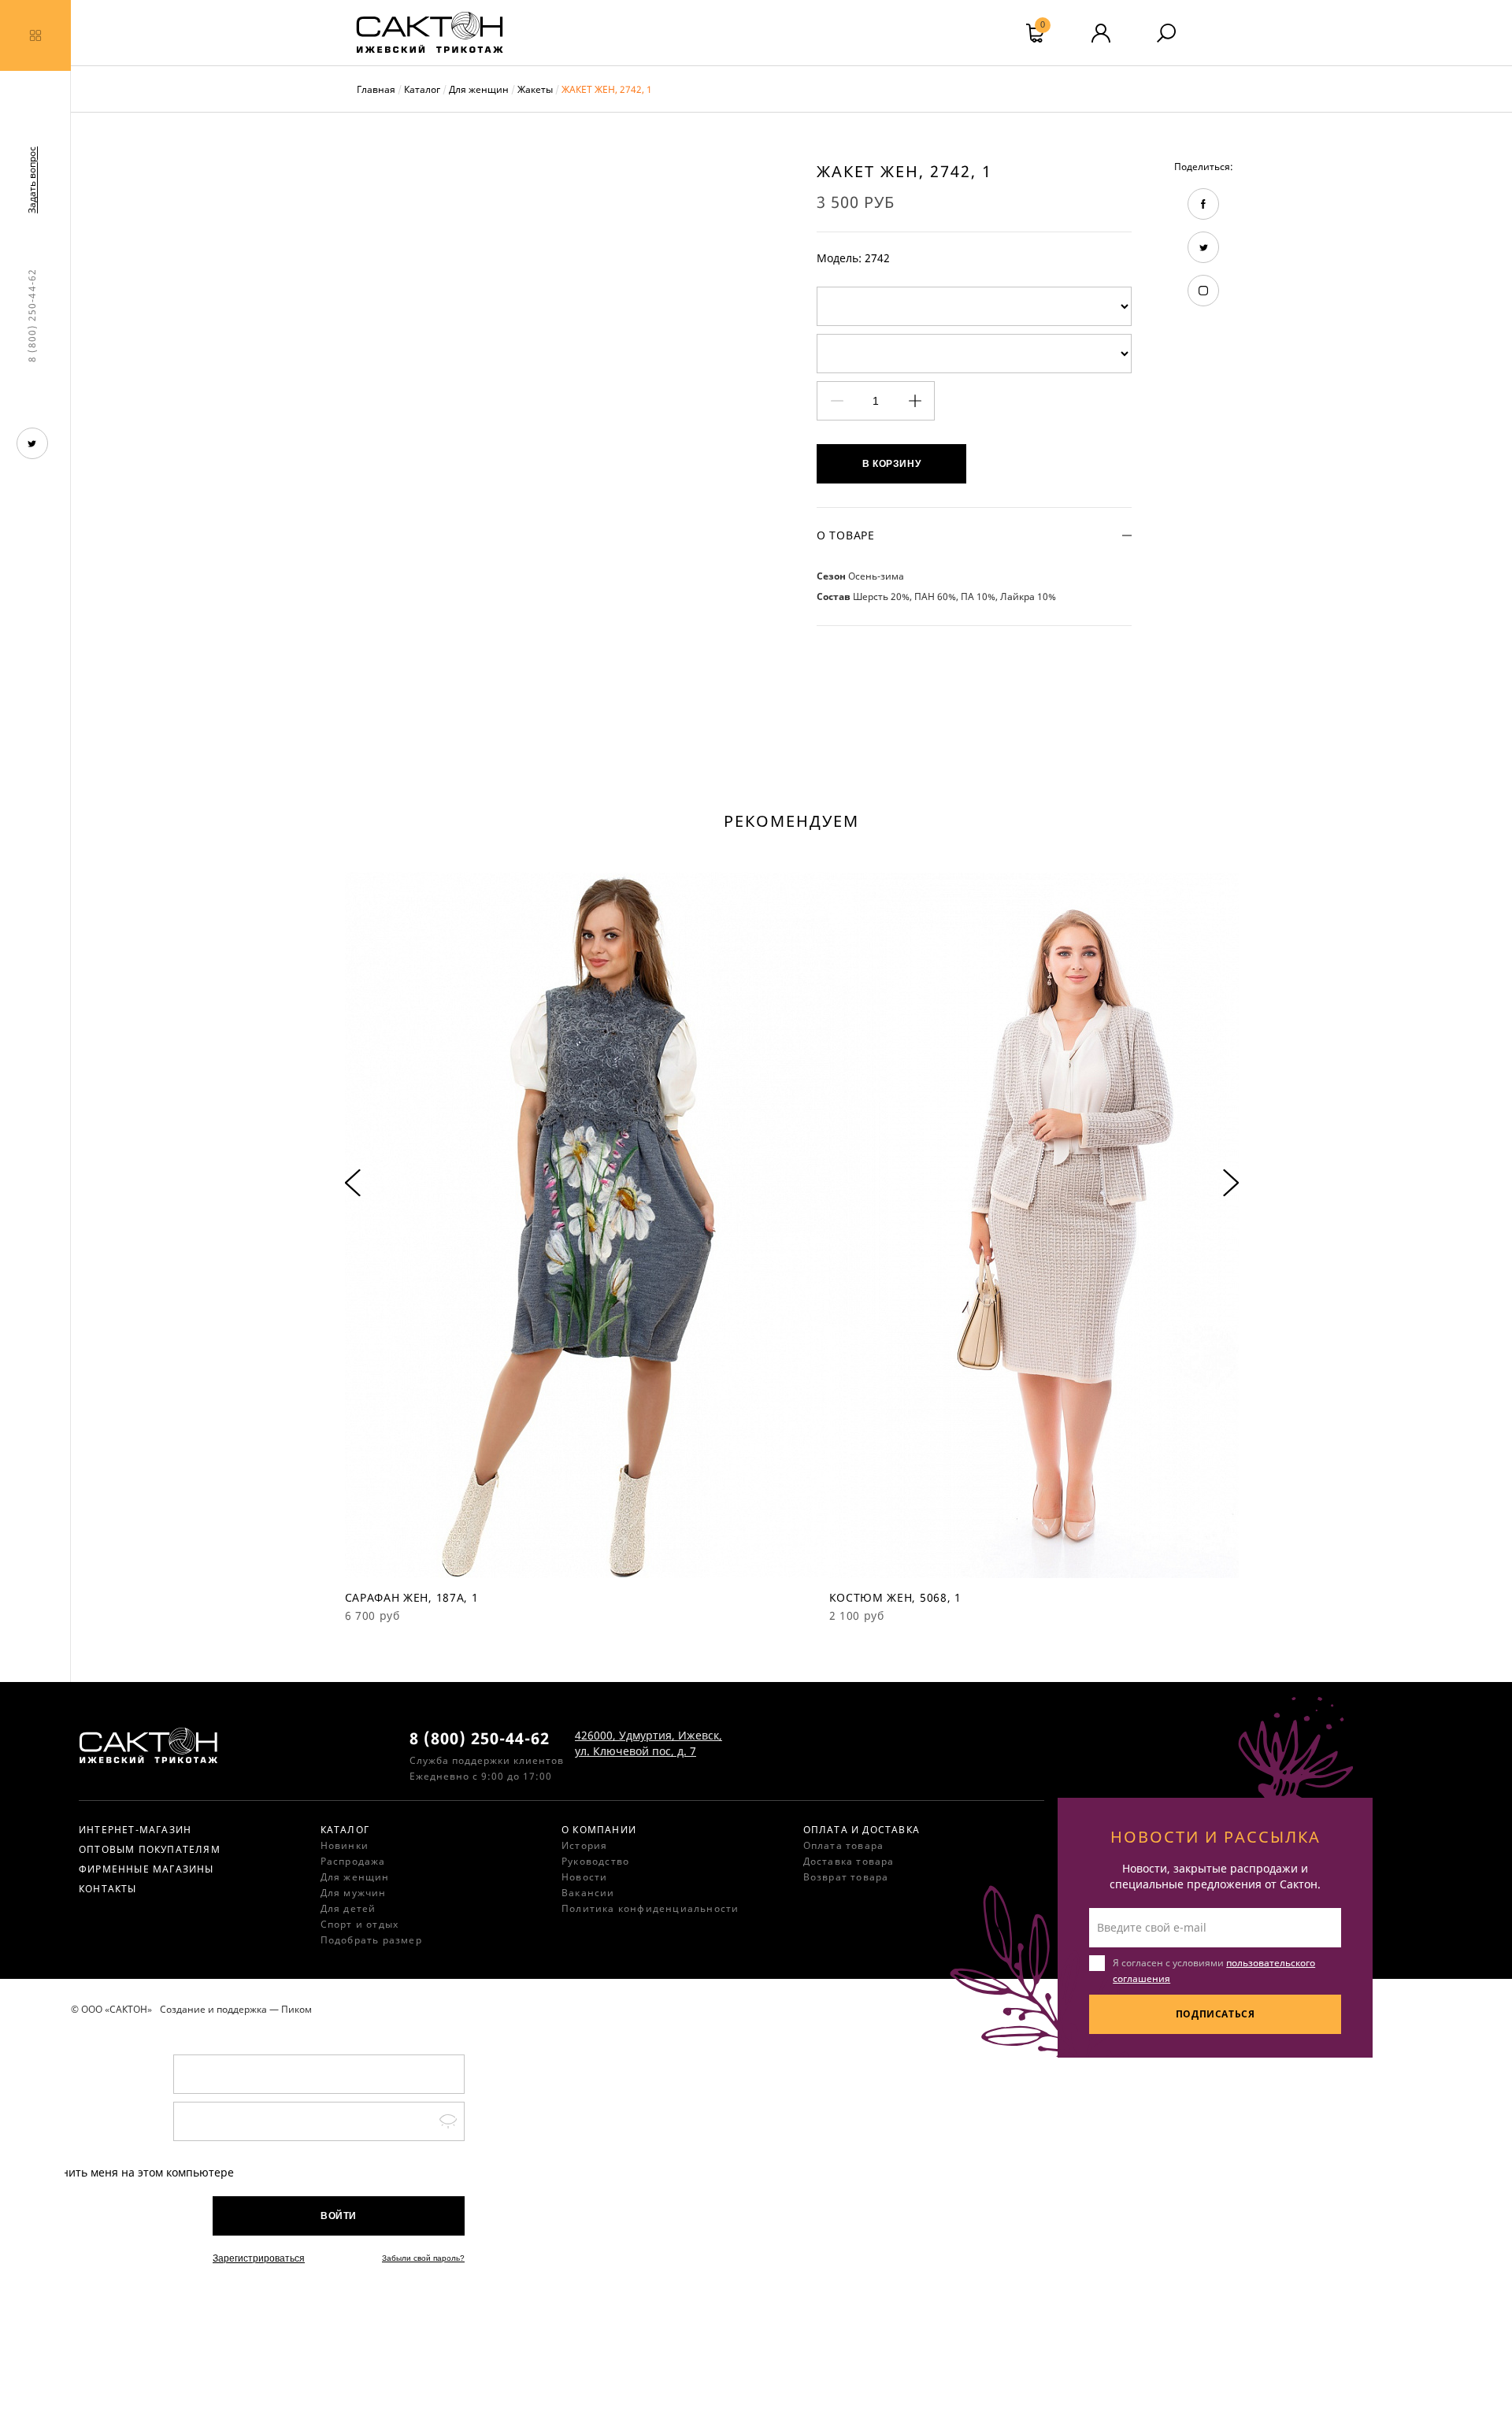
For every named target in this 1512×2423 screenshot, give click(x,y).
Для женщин (479, 89)
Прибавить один (915, 401)
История (584, 1845)
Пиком (296, 2009)
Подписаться (1216, 2014)
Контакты (108, 1889)
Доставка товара (849, 1861)
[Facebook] (1203, 204)
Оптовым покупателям (150, 1849)
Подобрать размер (371, 1940)
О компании (599, 1830)
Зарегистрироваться (259, 2258)
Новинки (345, 1845)
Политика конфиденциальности (650, 1908)
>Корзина (1043, 27)
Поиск (1166, 33)
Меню (35, 35)
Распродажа (353, 1861)
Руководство (595, 1861)
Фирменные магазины (146, 1869)
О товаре (846, 535)
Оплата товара (844, 1845)
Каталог (422, 89)
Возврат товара (846, 1877)
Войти (339, 2216)
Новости (584, 1877)
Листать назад (353, 1183)
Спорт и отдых (360, 1924)
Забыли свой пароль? (423, 2258)
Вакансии (588, 1893)
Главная (376, 89)
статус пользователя (1101, 33)
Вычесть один (837, 401)
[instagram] (1203, 291)
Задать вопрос (32, 180)
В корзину (891, 464)
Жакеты (535, 89)
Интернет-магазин (135, 1830)
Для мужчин (354, 1893)
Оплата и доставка (862, 1830)
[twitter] (32, 443)
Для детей (348, 1908)
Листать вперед (1231, 1183)
